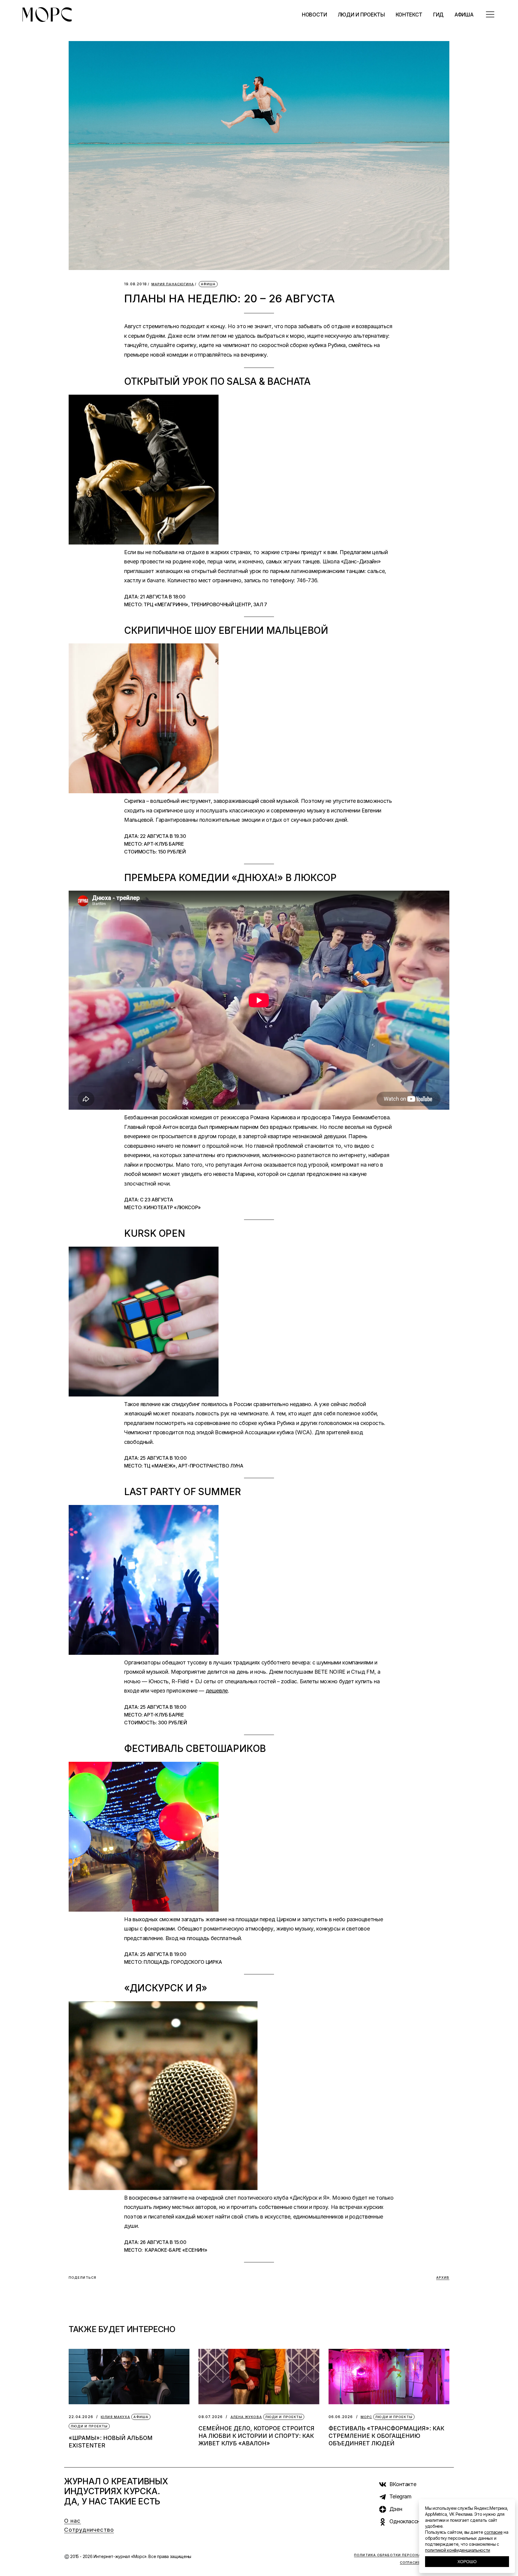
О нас (73, 2521)
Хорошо (467, 2562)
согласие (493, 2532)
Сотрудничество (89, 2530)
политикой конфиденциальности (458, 2550)
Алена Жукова (246, 2417)
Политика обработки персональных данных (404, 2555)
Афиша (208, 284)
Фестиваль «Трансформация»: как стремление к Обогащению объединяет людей (386, 2436)
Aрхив (443, 2278)
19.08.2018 (135, 284)
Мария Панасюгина (173, 284)
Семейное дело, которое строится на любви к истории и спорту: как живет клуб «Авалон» (256, 2436)
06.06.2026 (341, 2417)
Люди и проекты (89, 2426)
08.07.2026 (211, 2417)
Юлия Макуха (115, 2417)
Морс (366, 2417)
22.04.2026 (81, 2417)
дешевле (217, 1691)
